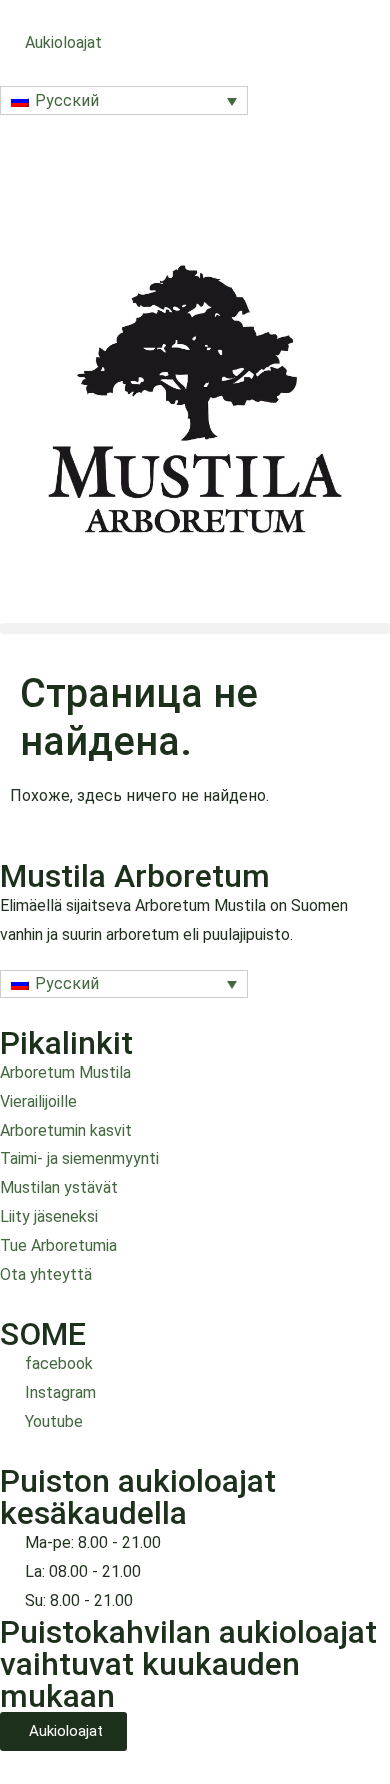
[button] (124, 100)
